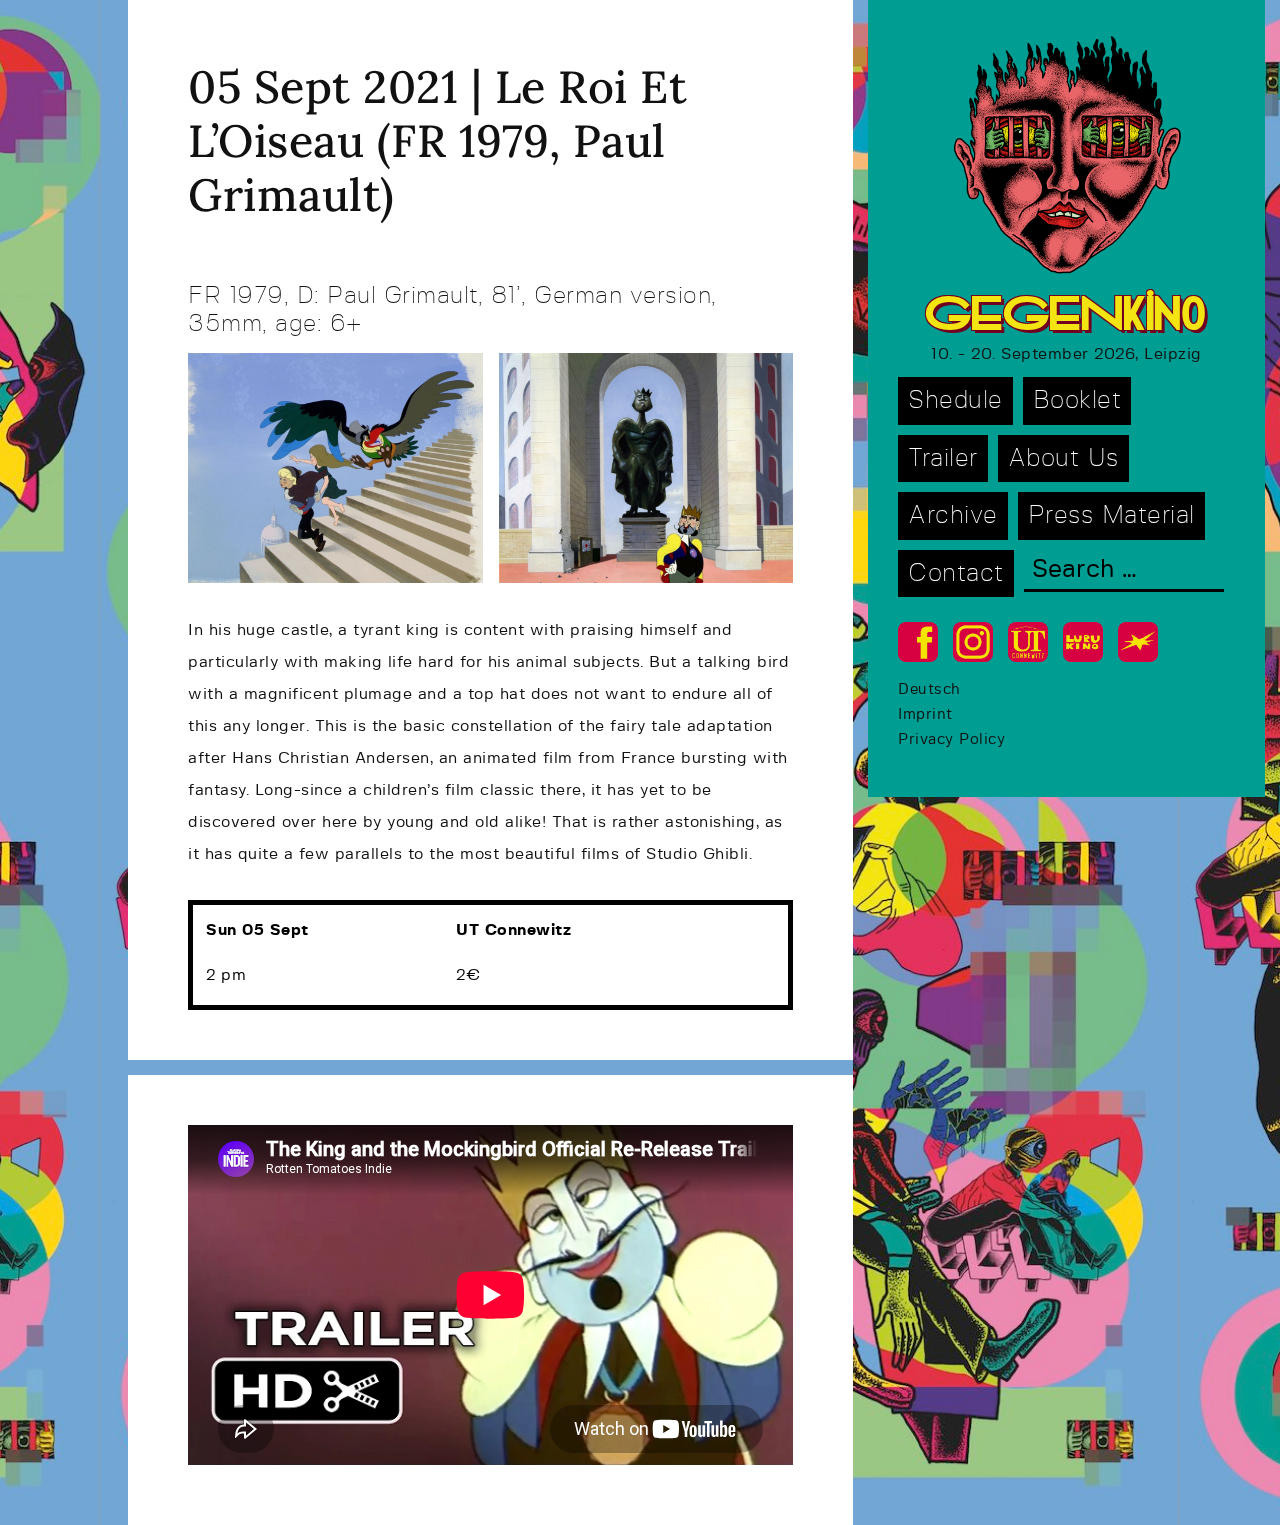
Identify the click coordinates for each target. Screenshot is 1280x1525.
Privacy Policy (951, 739)
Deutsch (929, 689)
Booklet (1077, 400)
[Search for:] (1124, 571)
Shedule (955, 400)
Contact (956, 573)
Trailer (943, 458)
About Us (1063, 458)
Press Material (1111, 515)
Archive (953, 515)
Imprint (925, 714)
